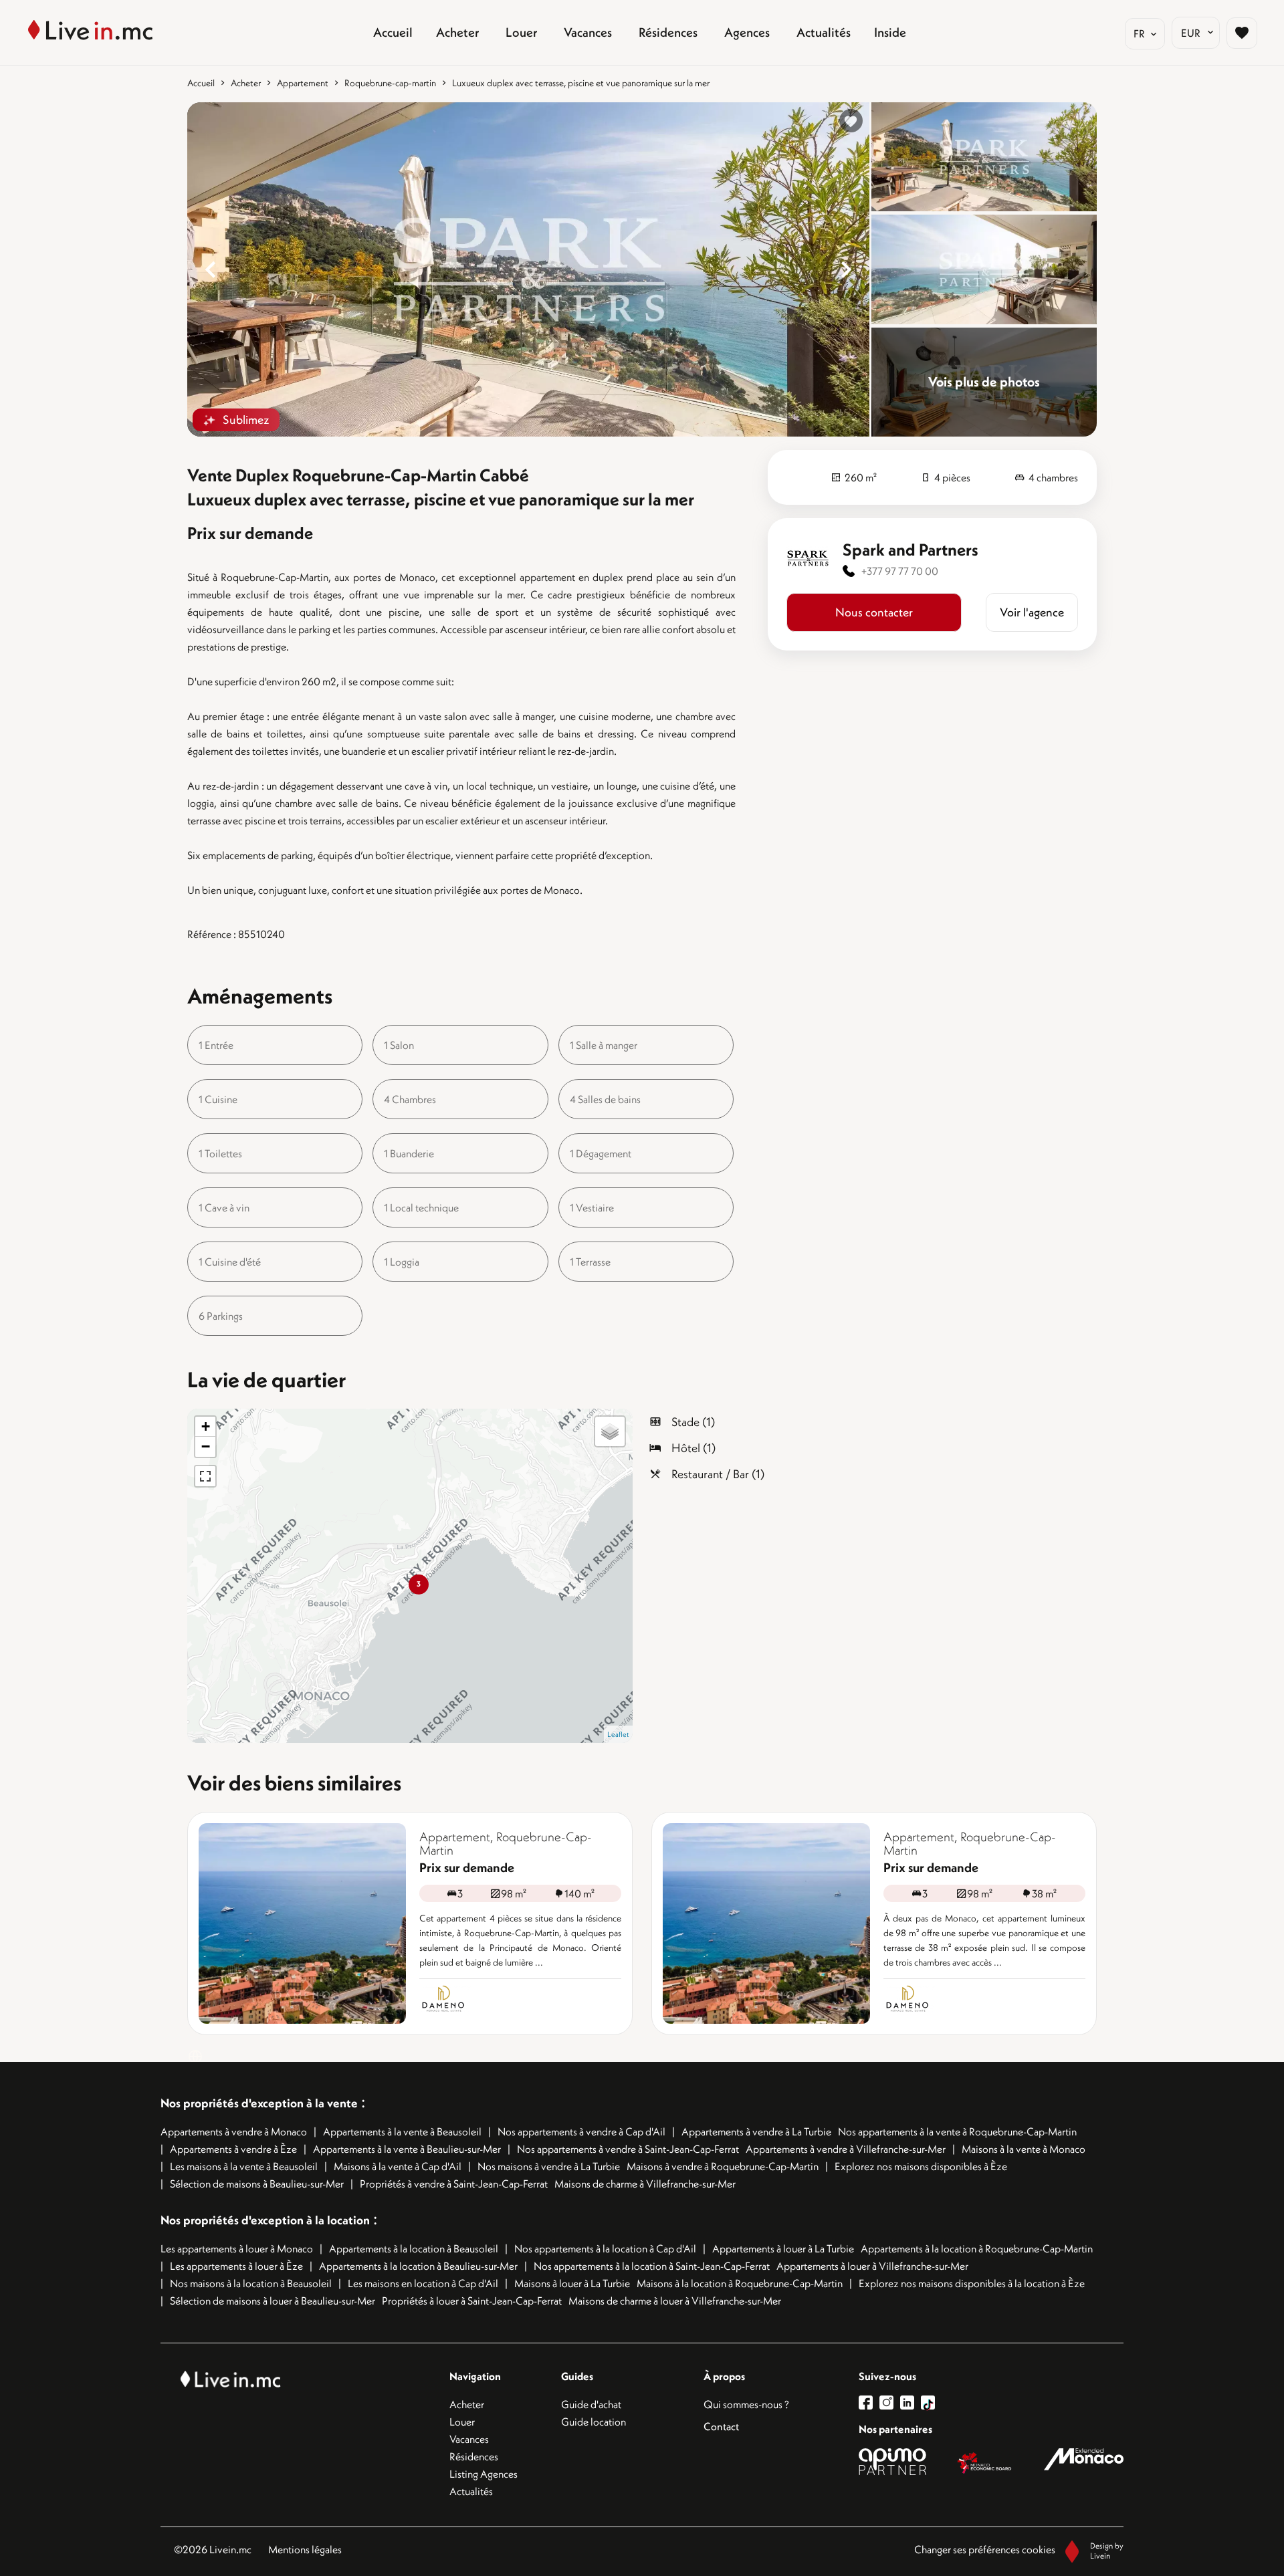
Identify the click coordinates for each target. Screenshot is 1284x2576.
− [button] (206, 1446)
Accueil (201, 83)
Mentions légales (305, 2549)
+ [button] (206, 1426)
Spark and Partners (911, 550)
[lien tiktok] (928, 2403)
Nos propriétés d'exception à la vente (259, 2103)
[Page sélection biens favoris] (1242, 33)
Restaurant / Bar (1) (718, 1474)
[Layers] (610, 1431)
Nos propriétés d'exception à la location (265, 2220)
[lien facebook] (869, 2403)
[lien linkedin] (911, 2403)
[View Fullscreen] (205, 1476)
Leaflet (618, 1734)
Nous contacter (874, 612)
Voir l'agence (1032, 612)
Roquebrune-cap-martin (390, 83)
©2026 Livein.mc (213, 2549)
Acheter (246, 83)
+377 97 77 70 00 (900, 571)
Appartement (303, 83)
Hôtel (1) (693, 1448)
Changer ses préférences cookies (985, 2549)
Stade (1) (693, 1422)
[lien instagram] (890, 2403)
